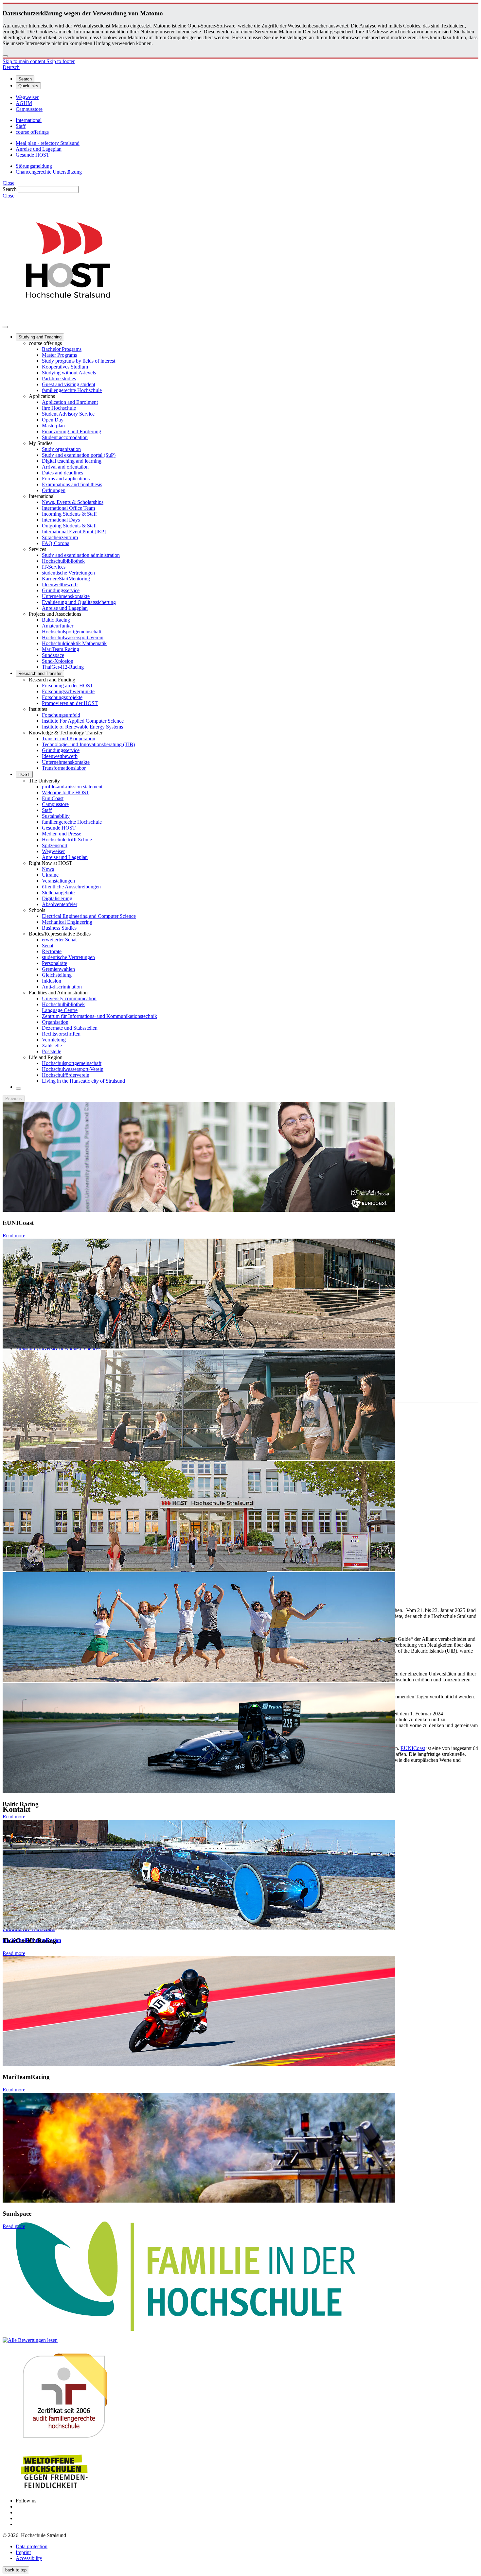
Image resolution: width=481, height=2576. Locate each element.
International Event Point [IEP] (74, 532)
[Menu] (5, 327)
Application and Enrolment (70, 402)
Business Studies (59, 928)
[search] (18, 1089)
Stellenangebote (58, 893)
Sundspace (53, 655)
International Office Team (68, 508)
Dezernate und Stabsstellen (70, 1028)
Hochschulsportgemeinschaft (72, 632)
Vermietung (54, 1040)
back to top (16, 2570)
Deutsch (11, 67)
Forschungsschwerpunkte (68, 691)
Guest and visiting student (69, 384)
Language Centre (60, 1010)
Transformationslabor (64, 768)
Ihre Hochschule (59, 408)
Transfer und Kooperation (69, 738)
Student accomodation (65, 437)
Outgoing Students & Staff (69, 526)
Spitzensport (55, 845)
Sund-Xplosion (58, 661)
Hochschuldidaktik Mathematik (74, 643)
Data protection (32, 2546)
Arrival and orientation (65, 467)
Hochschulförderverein (66, 1075)
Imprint (23, 2552)
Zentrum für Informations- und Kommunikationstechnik (99, 1016)
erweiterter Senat (59, 940)
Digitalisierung (57, 898)
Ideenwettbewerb (60, 584)
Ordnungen (54, 490)
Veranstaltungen (58, 881)
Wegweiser (53, 851)
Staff (47, 810)
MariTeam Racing (61, 649)
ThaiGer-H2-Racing (63, 667)
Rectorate (52, 951)
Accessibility (29, 2558)
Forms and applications (66, 479)
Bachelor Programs (62, 349)
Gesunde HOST (59, 828)
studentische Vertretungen (68, 573)
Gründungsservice (61, 590)
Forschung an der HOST (68, 686)
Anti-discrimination (62, 987)
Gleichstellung (57, 975)
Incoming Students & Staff (69, 514)
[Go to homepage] (68, 319)
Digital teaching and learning (72, 461)
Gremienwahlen (58, 969)
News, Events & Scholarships (73, 502)
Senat (48, 945)
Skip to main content (25, 61)
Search (10, 189)
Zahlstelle (52, 1046)
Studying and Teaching (40, 337)
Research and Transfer (40, 673)
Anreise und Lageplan (65, 608)
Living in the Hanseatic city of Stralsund (83, 1081)
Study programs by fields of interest (79, 361)
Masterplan (53, 426)
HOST (24, 774)
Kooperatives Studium (65, 367)
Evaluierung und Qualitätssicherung (79, 602)
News (48, 869)
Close (9, 183)
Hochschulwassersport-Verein (73, 637)
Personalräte (54, 963)
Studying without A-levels (69, 373)
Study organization (61, 449)
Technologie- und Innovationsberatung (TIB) (88, 744)
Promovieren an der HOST (70, 703)
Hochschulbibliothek (63, 561)
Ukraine (50, 875)
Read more (14, 1236)
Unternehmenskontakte (66, 596)
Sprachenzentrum (60, 537)
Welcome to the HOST (66, 792)
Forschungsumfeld (61, 715)
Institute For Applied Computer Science (83, 721)
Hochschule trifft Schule (67, 840)
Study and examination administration (81, 555)
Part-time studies (59, 378)
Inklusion (52, 981)
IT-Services (54, 567)
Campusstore (55, 804)
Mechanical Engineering (67, 922)
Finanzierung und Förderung (71, 431)
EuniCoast (53, 798)
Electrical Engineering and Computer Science (89, 916)
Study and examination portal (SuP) (79, 455)
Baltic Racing (56, 620)
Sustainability (56, 816)
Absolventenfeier (60, 904)
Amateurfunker (58, 626)
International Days (61, 520)
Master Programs (59, 355)
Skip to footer (61, 61)
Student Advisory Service (68, 414)
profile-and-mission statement (72, 787)
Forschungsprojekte (62, 697)
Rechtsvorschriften (61, 1034)
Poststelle (52, 1051)
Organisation (55, 1022)
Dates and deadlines (62, 473)
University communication (69, 998)
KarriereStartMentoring (66, 579)
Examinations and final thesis (72, 484)
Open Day (53, 420)
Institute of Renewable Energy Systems (82, 727)
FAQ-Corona (56, 543)
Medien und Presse (62, 834)
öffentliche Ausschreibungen (71, 887)
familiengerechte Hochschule (72, 390)
